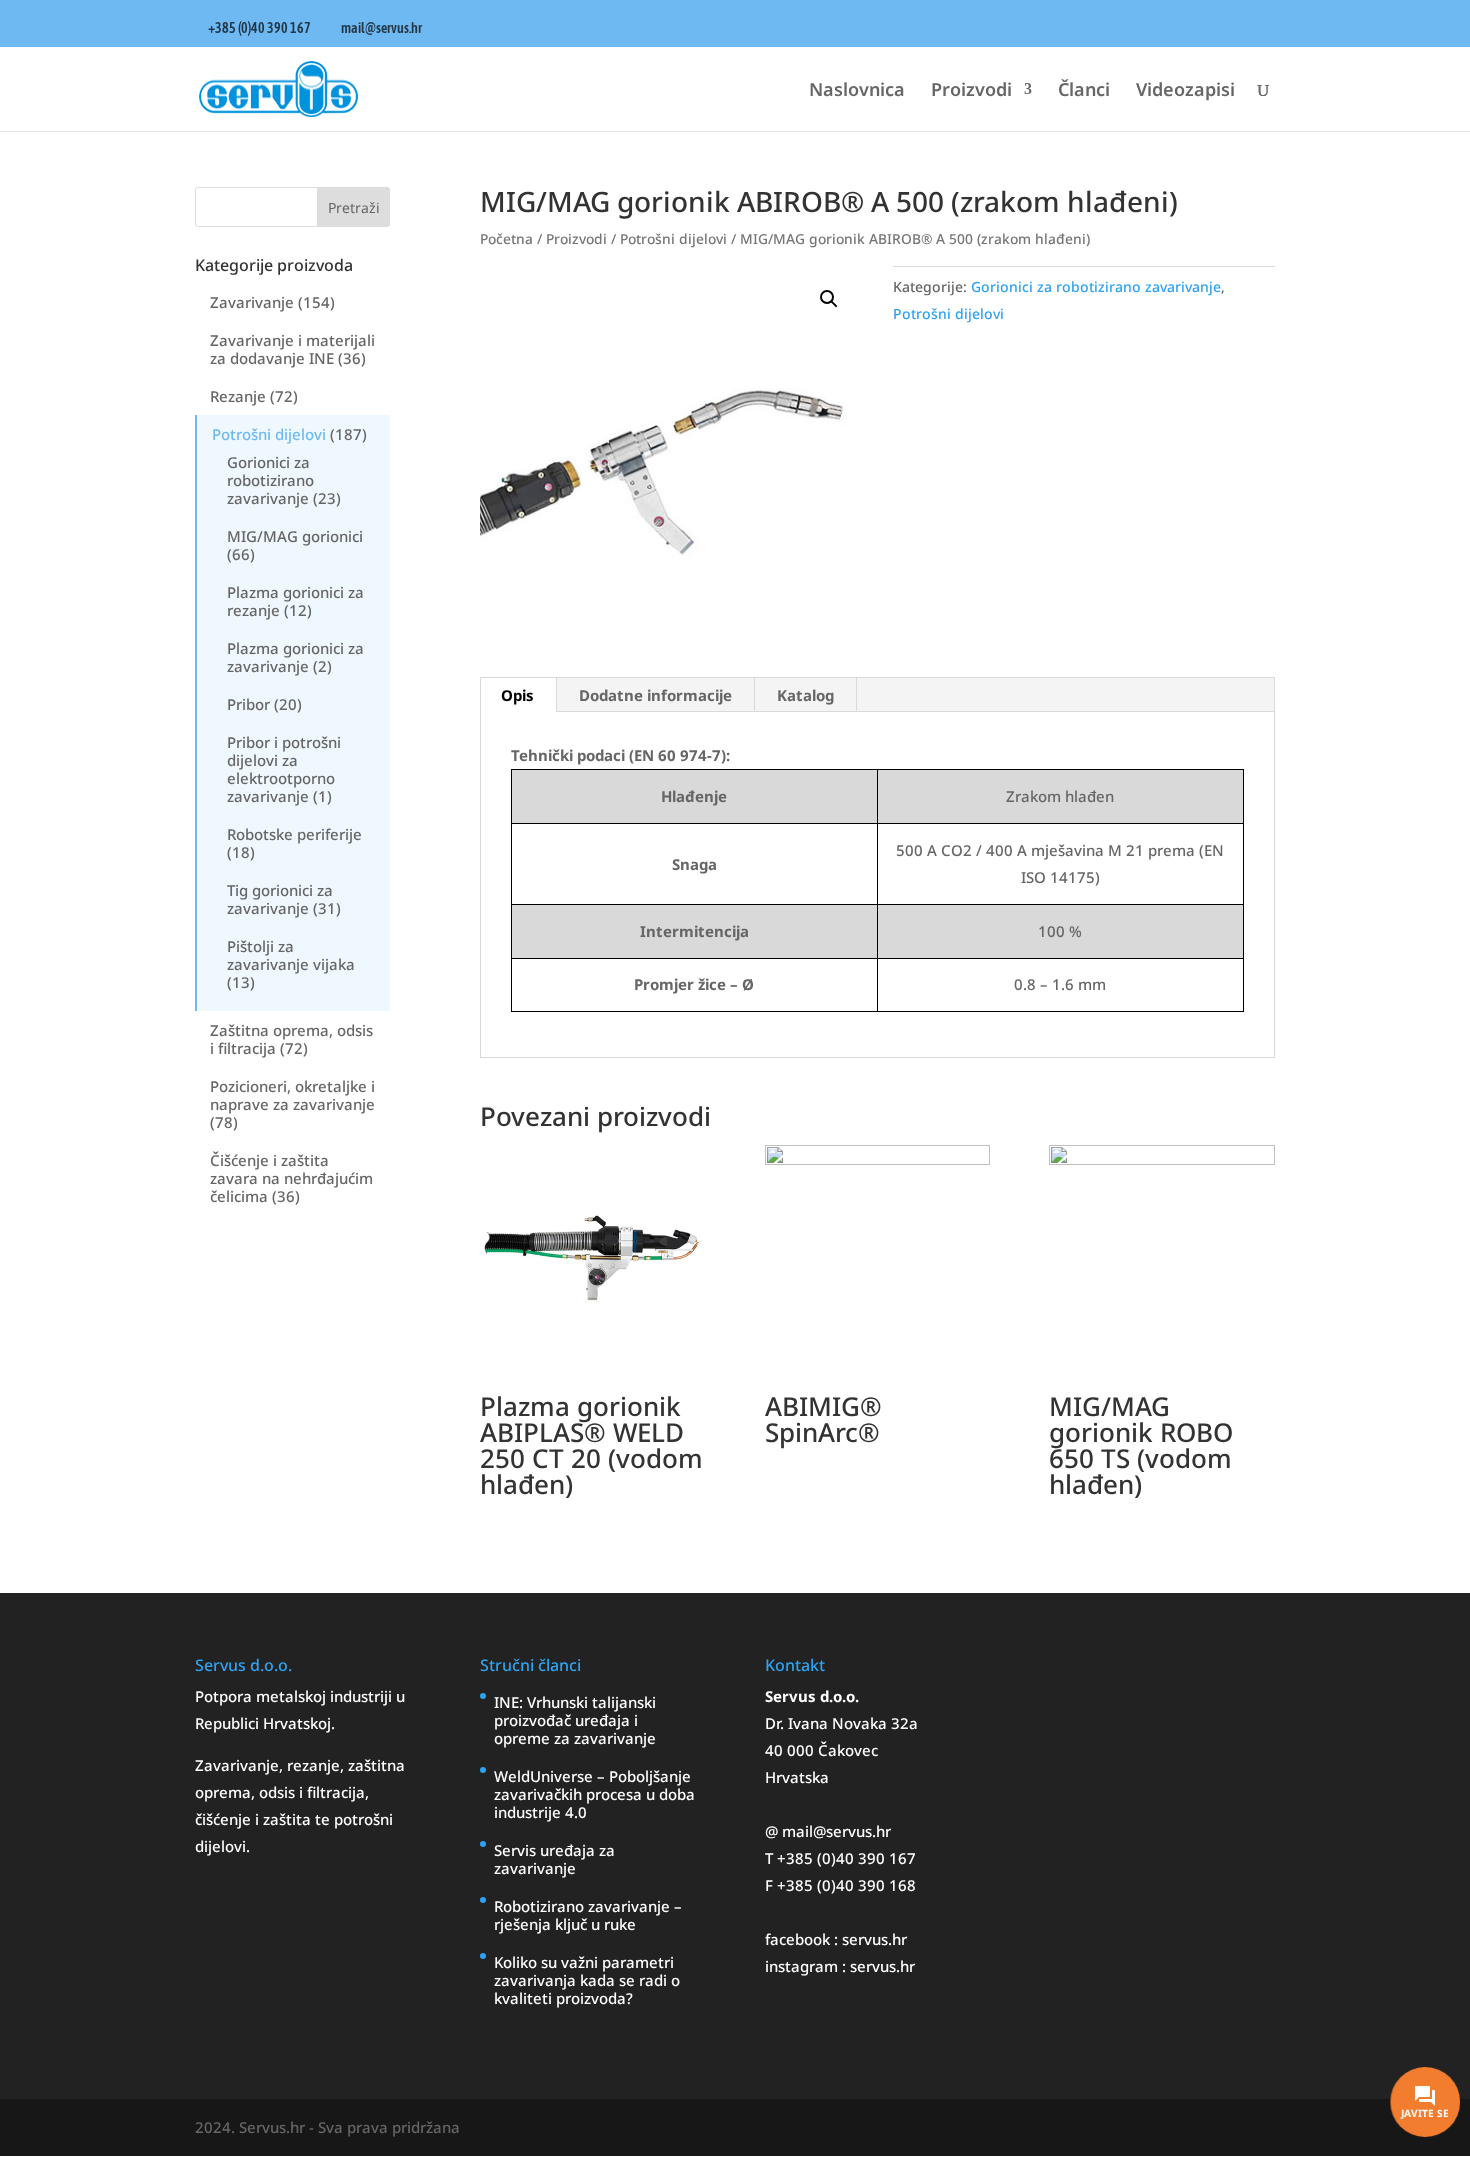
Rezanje (238, 396)
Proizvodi (971, 91)
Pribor (248, 704)
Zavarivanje (252, 302)
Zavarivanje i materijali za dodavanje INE (292, 349)
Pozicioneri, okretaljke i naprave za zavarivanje (292, 1095)
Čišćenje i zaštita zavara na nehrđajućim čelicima (291, 1178)
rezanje (313, 1765)
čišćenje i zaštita (255, 1819)
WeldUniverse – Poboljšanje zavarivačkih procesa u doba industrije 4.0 (594, 1794)
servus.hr (874, 1939)
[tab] (518, 695)
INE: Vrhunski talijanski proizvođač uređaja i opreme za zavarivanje (575, 1720)
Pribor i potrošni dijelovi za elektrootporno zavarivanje (284, 769)
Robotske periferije (294, 834)
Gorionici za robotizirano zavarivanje (270, 480)
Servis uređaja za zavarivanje (554, 1859)
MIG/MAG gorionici (295, 536)
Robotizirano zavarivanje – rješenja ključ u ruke (588, 1915)
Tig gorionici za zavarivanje (280, 899)
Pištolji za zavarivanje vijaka (291, 955)
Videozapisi (1185, 91)
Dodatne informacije (655, 695)
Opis (517, 695)
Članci (1084, 91)
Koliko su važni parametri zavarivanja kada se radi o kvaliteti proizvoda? (587, 1980)
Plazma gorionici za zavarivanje (295, 657)
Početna (506, 238)
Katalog (805, 695)
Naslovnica (857, 91)
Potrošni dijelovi (269, 434)
